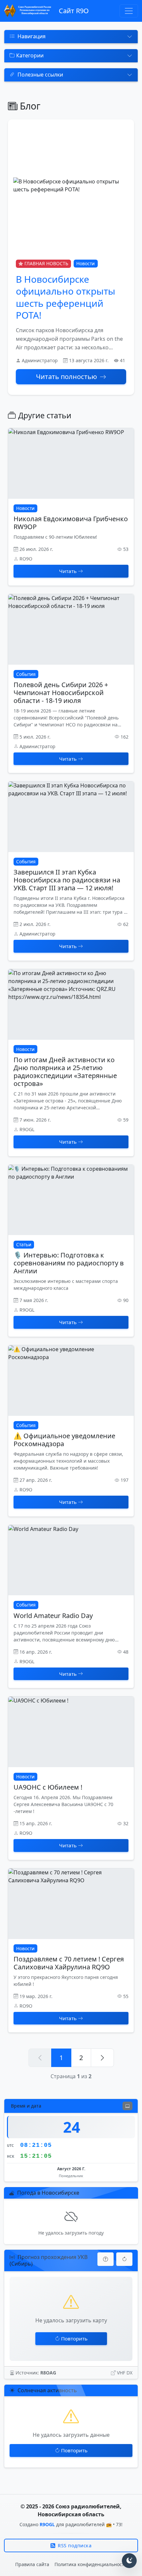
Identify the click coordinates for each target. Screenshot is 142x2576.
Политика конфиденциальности (91, 2564)
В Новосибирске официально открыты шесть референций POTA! (66, 297)
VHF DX (125, 2373)
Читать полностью (67, 377)
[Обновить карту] (124, 2259)
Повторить (74, 2338)
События (26, 674)
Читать (68, 571)
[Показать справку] (106, 2259)
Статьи (24, 1244)
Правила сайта (32, 2564)
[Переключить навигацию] (129, 11)
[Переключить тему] (129, 2561)
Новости (86, 263)
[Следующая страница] (102, 2058)
